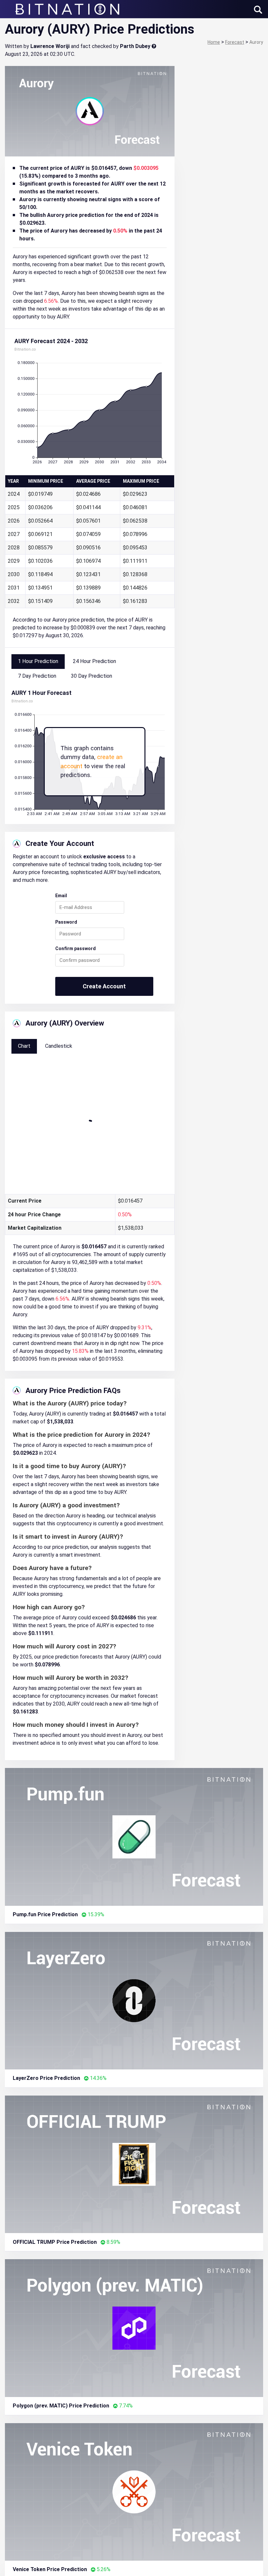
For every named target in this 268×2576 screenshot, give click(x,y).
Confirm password (75, 948)
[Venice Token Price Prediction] (134, 2491)
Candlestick (59, 1046)
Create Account (104, 986)
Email (61, 896)
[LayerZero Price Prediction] (134, 2000)
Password (66, 922)
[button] (258, 10)
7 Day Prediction (37, 676)
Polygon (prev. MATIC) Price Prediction (61, 2406)
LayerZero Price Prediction (46, 2078)
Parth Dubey (135, 46)
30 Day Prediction (92, 676)
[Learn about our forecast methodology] (154, 46)
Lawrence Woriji (50, 46)
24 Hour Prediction (94, 661)
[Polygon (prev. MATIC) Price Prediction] (134, 2328)
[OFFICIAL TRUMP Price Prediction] (134, 2164)
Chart (24, 1046)
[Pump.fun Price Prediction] (134, 1836)
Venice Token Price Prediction (50, 2569)
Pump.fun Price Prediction (45, 1914)
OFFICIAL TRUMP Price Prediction (55, 2242)
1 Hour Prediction (38, 661)
